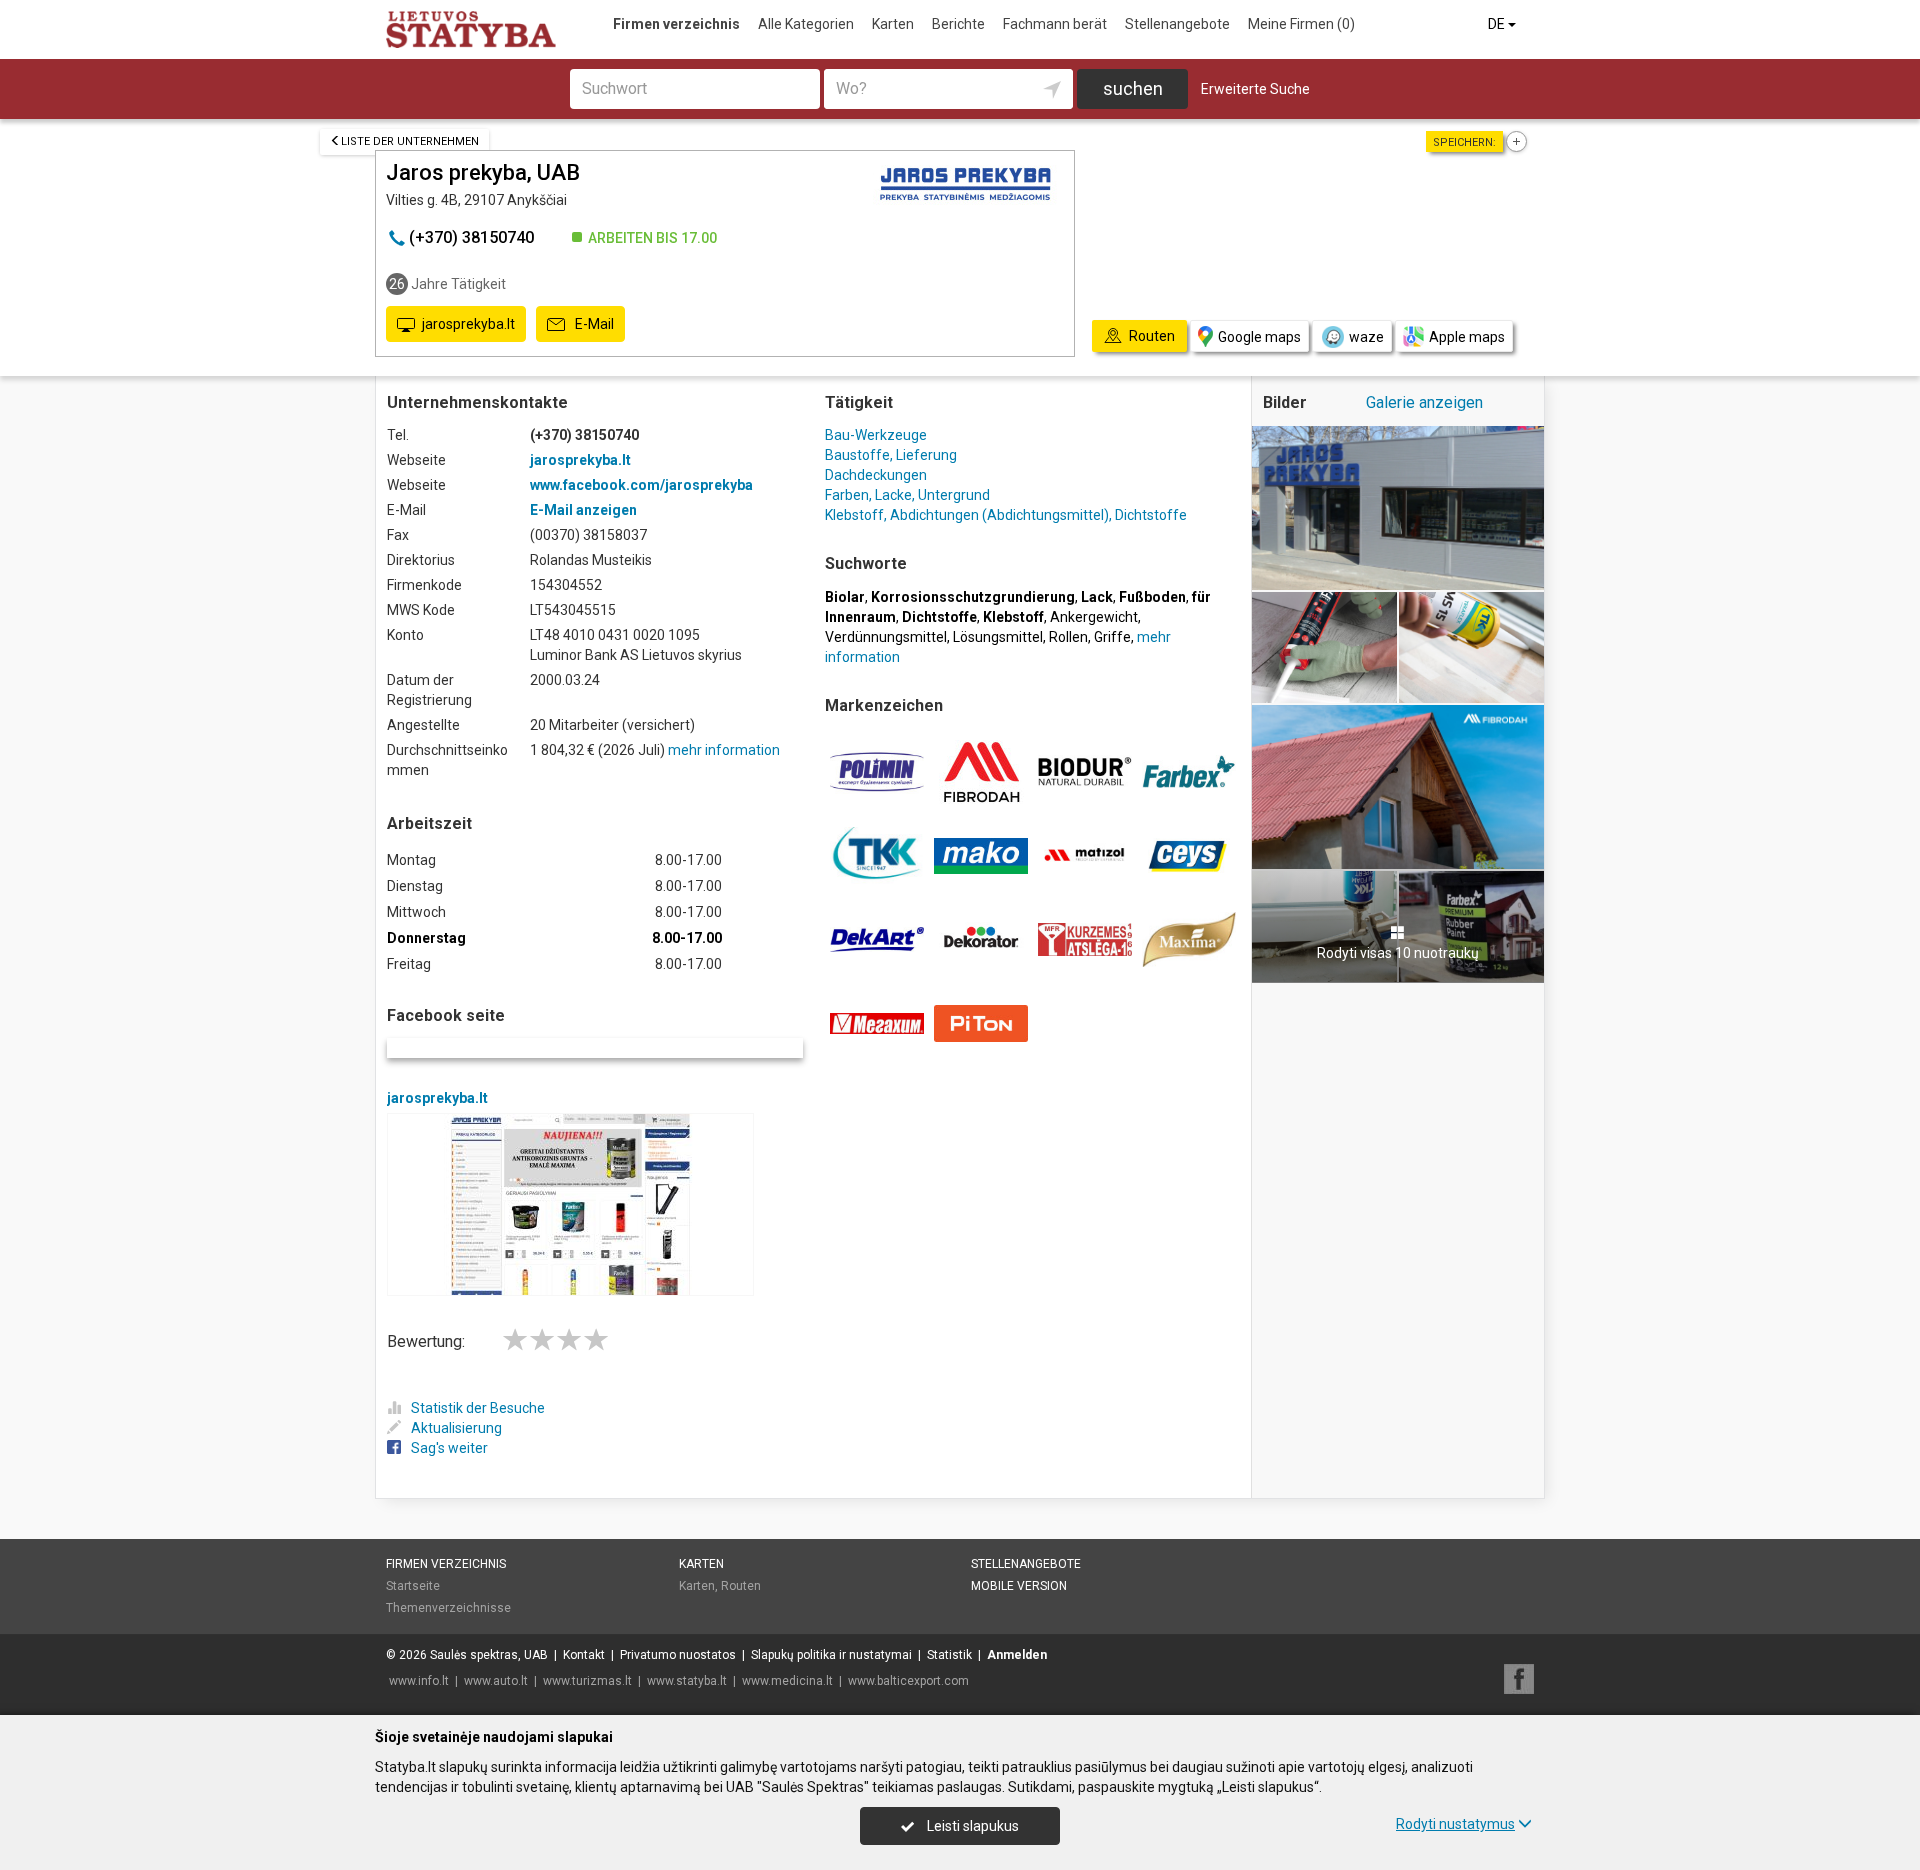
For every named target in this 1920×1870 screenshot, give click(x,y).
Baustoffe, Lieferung (891, 455)
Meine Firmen (1301, 24)
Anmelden (1017, 1655)
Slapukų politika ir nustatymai (831, 1655)
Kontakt (584, 1655)
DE (1498, 24)
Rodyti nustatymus (1455, 1824)
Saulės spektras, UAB (489, 1655)
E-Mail (593, 324)
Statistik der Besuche (478, 1408)
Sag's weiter (449, 1448)
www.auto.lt (496, 1681)
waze (1366, 337)
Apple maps (1467, 337)
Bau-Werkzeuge (876, 435)
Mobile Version (1019, 1586)
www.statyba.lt (687, 1681)
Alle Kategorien (806, 24)
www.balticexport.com (908, 1681)
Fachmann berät (1055, 24)
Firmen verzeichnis (676, 24)
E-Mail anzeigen (583, 510)
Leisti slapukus (971, 1826)
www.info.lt (419, 1681)
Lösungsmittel (998, 637)
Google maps (1259, 337)
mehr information (724, 750)
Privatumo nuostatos (678, 1655)
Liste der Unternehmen (410, 141)
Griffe (1112, 637)
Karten (893, 24)
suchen (1133, 88)
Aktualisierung (456, 1428)
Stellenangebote (1177, 24)
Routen (741, 1586)
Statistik (949, 1655)
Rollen (1068, 637)
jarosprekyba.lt (468, 324)
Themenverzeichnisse (448, 1608)
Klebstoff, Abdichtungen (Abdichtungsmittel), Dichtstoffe (1006, 515)
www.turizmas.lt (587, 1681)
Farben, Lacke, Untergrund (907, 495)
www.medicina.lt (787, 1681)
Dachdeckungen (876, 475)
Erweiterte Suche (1255, 89)
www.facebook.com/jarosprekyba (641, 485)
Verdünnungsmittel (886, 637)
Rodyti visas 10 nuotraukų (1398, 953)
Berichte (958, 24)
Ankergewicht (1094, 617)
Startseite (413, 1586)
